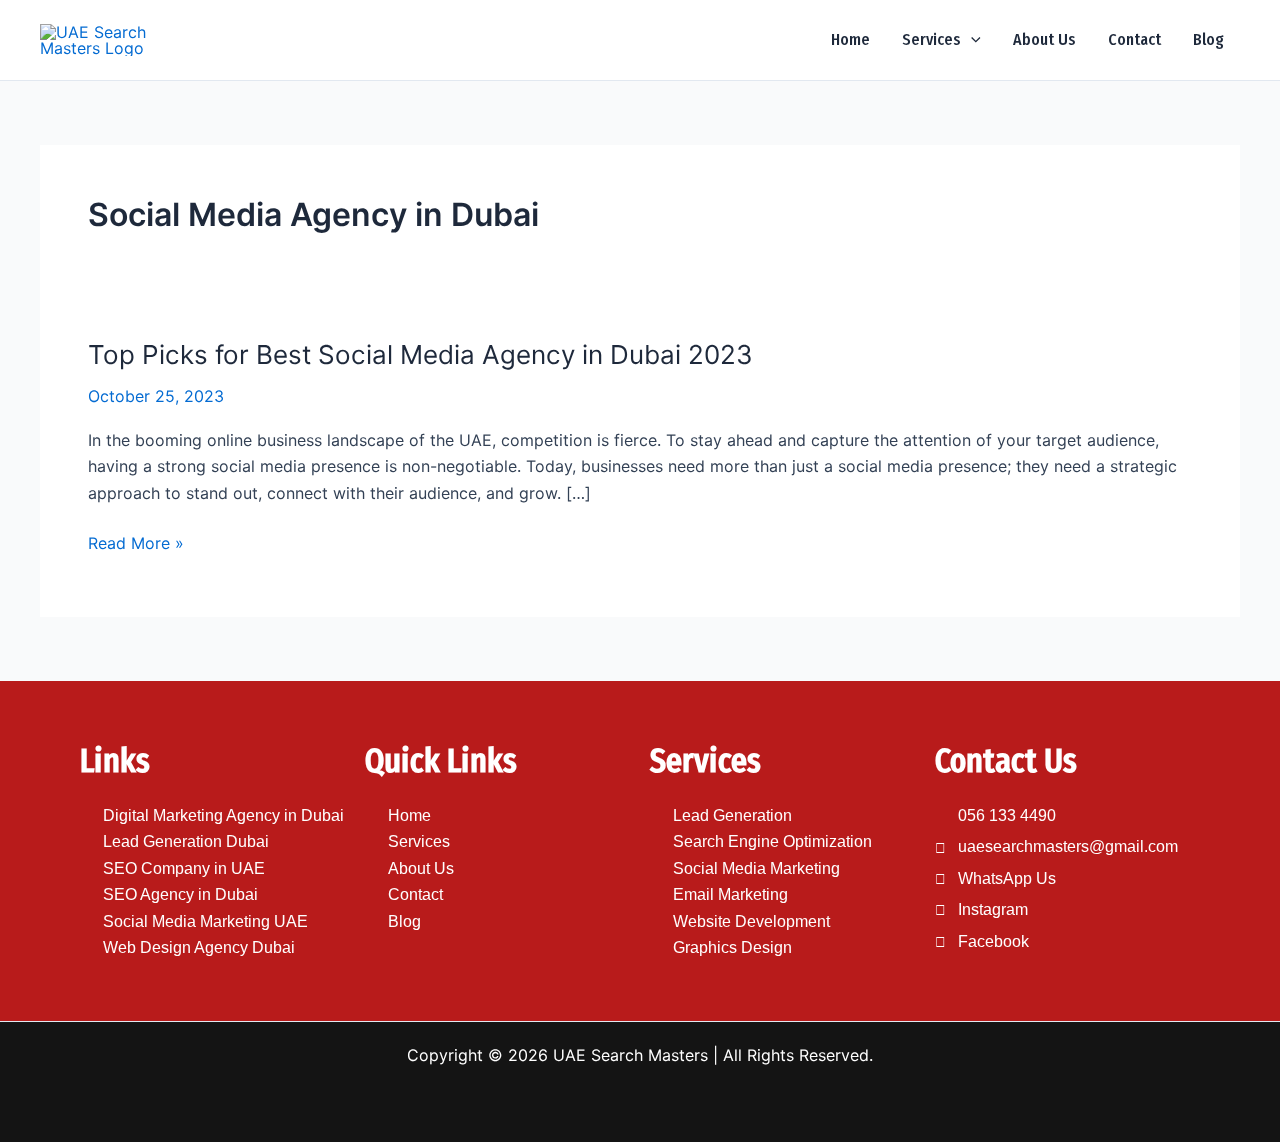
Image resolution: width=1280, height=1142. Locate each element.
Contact (1134, 39)
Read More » (136, 543)
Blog (1208, 39)
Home (850, 39)
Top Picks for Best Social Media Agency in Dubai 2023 (420, 354)
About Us (1044, 39)
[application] (971, 40)
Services (931, 39)
